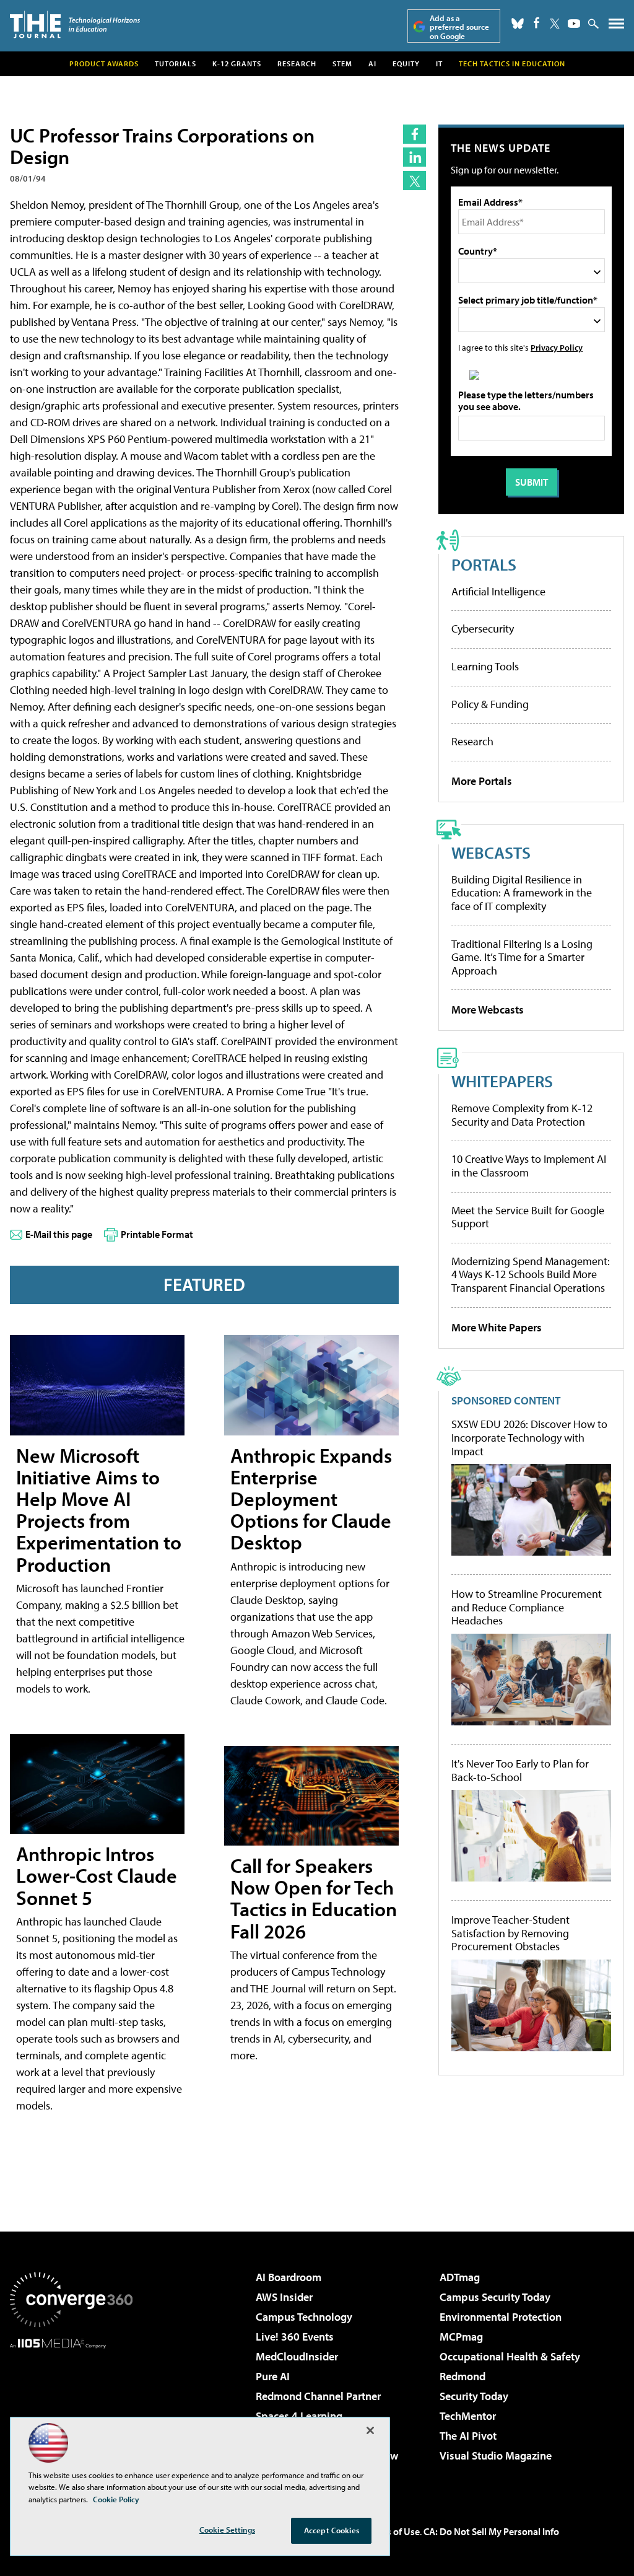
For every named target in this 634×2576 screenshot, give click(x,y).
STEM (342, 64)
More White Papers (497, 1327)
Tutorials (176, 64)
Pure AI (273, 2376)
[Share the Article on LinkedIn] (415, 157)
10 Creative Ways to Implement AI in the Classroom (529, 1166)
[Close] (370, 2430)
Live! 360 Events (295, 2337)
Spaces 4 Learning (299, 2416)
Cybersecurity (483, 629)
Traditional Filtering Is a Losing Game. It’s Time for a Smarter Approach (522, 957)
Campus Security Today (495, 2297)
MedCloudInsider (297, 2356)
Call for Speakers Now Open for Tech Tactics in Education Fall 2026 (314, 1898)
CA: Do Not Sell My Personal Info (491, 2531)
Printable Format (157, 1234)
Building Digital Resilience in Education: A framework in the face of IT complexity (522, 893)
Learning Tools (485, 666)
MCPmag (461, 2337)
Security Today (474, 2396)
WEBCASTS (491, 852)
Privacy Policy (557, 347)
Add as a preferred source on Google (459, 27)
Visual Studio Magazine (496, 2456)
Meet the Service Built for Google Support (528, 1217)
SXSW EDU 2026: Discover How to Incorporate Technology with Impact (529, 1438)
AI (372, 64)
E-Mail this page (59, 1234)
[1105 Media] (71, 2412)
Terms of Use (393, 2531)
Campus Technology (304, 2317)
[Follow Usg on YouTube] (574, 24)
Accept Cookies (332, 2530)
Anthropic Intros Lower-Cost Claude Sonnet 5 (97, 1875)
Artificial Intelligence (498, 591)
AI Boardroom (289, 2277)
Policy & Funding (490, 704)
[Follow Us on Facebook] (536, 23)
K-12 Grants (237, 64)
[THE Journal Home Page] (75, 24)
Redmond (462, 2376)
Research (297, 64)
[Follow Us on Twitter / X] (555, 24)
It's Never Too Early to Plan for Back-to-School (520, 1770)
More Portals (482, 781)
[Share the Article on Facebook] (415, 134)
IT (439, 64)
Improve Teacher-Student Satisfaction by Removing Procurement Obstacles (510, 1933)
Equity (406, 64)
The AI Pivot (468, 2436)
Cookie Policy (116, 2499)
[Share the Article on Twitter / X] (415, 181)
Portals (484, 564)
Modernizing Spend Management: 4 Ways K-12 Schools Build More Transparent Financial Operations (531, 1274)
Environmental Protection (501, 2317)
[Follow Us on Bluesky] (518, 24)
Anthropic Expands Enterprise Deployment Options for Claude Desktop (311, 1499)
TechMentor (468, 2416)
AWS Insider (284, 2297)
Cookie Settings (227, 2530)
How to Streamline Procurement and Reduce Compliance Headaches (527, 1607)
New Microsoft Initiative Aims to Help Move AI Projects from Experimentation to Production (99, 1510)
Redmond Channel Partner (318, 2396)
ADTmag (460, 2277)
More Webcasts (488, 1010)
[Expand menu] (616, 26)
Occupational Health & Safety (510, 2356)
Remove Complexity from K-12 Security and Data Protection (522, 1115)
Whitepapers (502, 1081)
